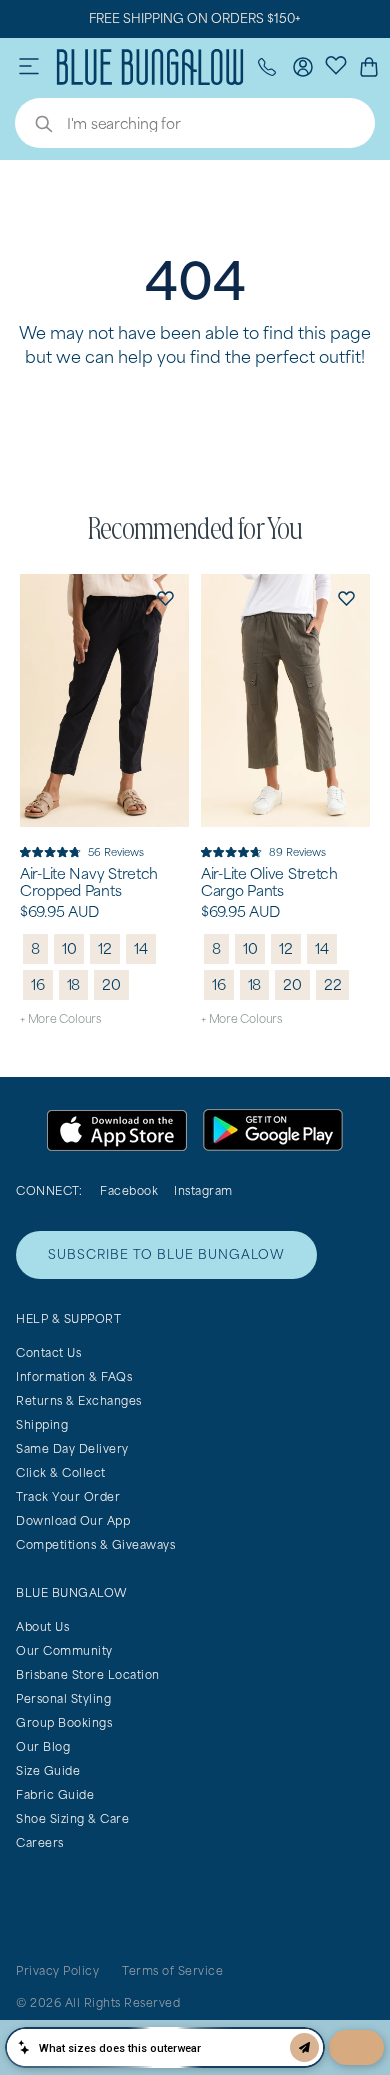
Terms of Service (172, 1970)
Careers (40, 1842)
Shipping (42, 1424)
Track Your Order (68, 1496)
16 (38, 984)
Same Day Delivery (72, 1448)
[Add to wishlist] (165, 598)
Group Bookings (64, 1722)
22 (333, 984)
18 (74, 984)
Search (34, 126)
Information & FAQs (74, 1376)
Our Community (64, 1650)
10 (69, 948)
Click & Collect (61, 1472)
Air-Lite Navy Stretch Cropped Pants (89, 882)
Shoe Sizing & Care (72, 1818)
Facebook (129, 1190)
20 (111, 984)
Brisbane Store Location (88, 1674)
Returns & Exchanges (79, 1400)
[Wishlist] (336, 64)
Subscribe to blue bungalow (166, 1254)
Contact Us (48, 1352)
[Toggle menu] (29, 67)
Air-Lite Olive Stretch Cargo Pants (269, 882)
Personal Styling (63, 1698)
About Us (42, 1626)
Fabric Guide (55, 1794)
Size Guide (48, 1770)
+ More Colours (60, 1018)
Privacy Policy (57, 1970)
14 (141, 948)
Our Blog (43, 1746)
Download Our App (73, 1520)
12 (105, 948)
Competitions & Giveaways (95, 1544)
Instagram (203, 1190)
